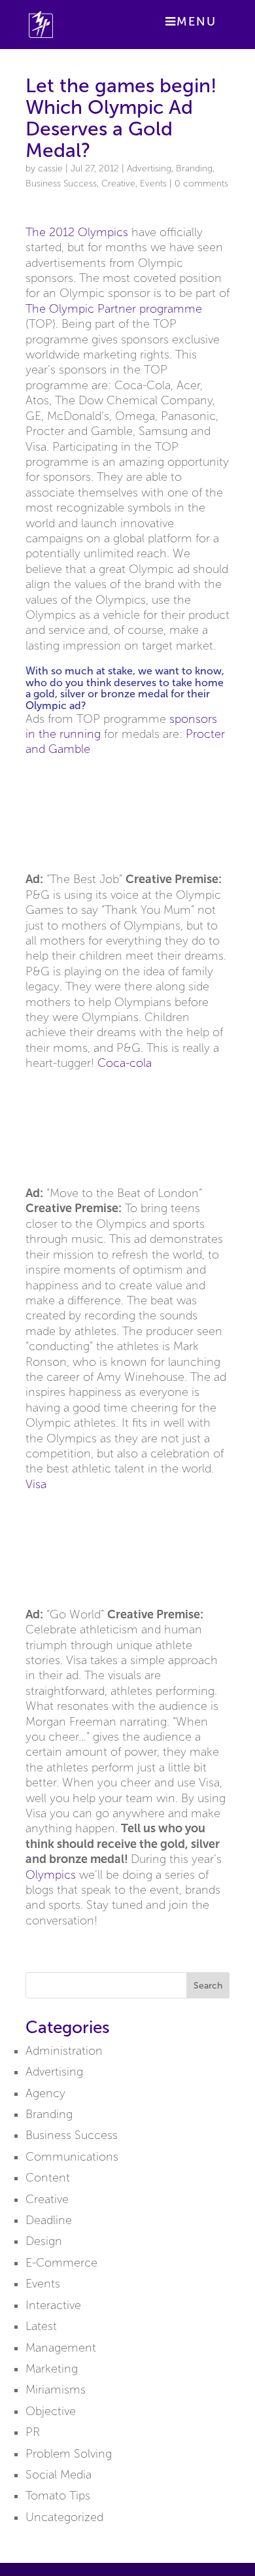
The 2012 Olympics (77, 232)
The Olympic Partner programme (114, 309)
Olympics (51, 1875)
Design (44, 2241)
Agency (45, 2093)
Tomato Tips (58, 2496)
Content (48, 2178)
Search (208, 1986)
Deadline (49, 2220)
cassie (50, 168)
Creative (118, 183)
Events (153, 183)
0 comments (201, 183)
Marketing (52, 2369)
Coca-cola (125, 1063)
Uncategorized (64, 2517)
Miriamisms (56, 2390)
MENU (196, 22)
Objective (51, 2411)
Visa (36, 1484)
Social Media (59, 2475)
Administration (64, 2051)
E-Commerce (61, 2263)
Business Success (61, 183)
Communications (72, 2157)
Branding (194, 168)
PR (33, 2432)
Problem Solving (69, 2454)
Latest (41, 2326)
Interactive (53, 2305)
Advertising (149, 168)
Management (61, 2348)
